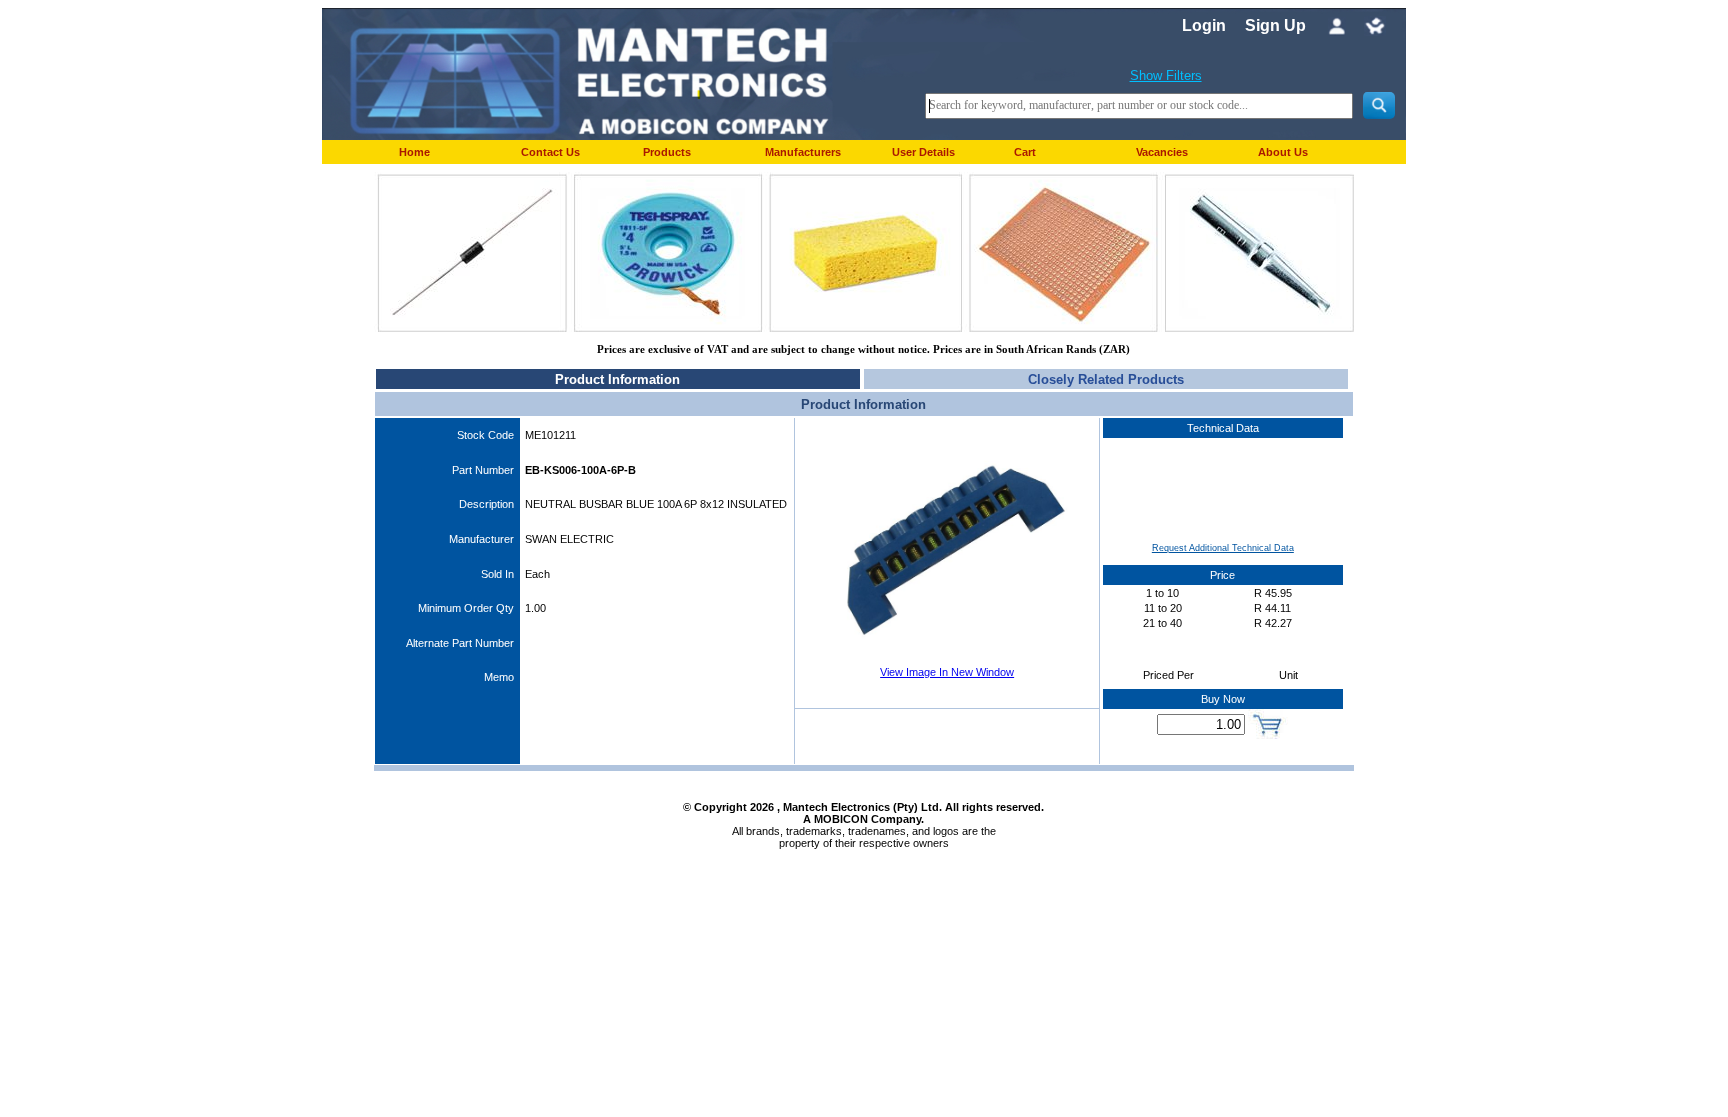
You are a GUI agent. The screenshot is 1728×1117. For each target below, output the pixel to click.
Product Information (617, 379)
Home (414, 152)
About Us (1283, 152)
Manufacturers (803, 152)
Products (667, 152)
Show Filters (1166, 75)
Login (1204, 25)
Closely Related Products (1106, 379)
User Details (923, 152)
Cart (1025, 152)
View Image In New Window (947, 672)
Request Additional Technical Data (1223, 548)
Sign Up (1275, 25)
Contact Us (550, 152)
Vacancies (1162, 152)
